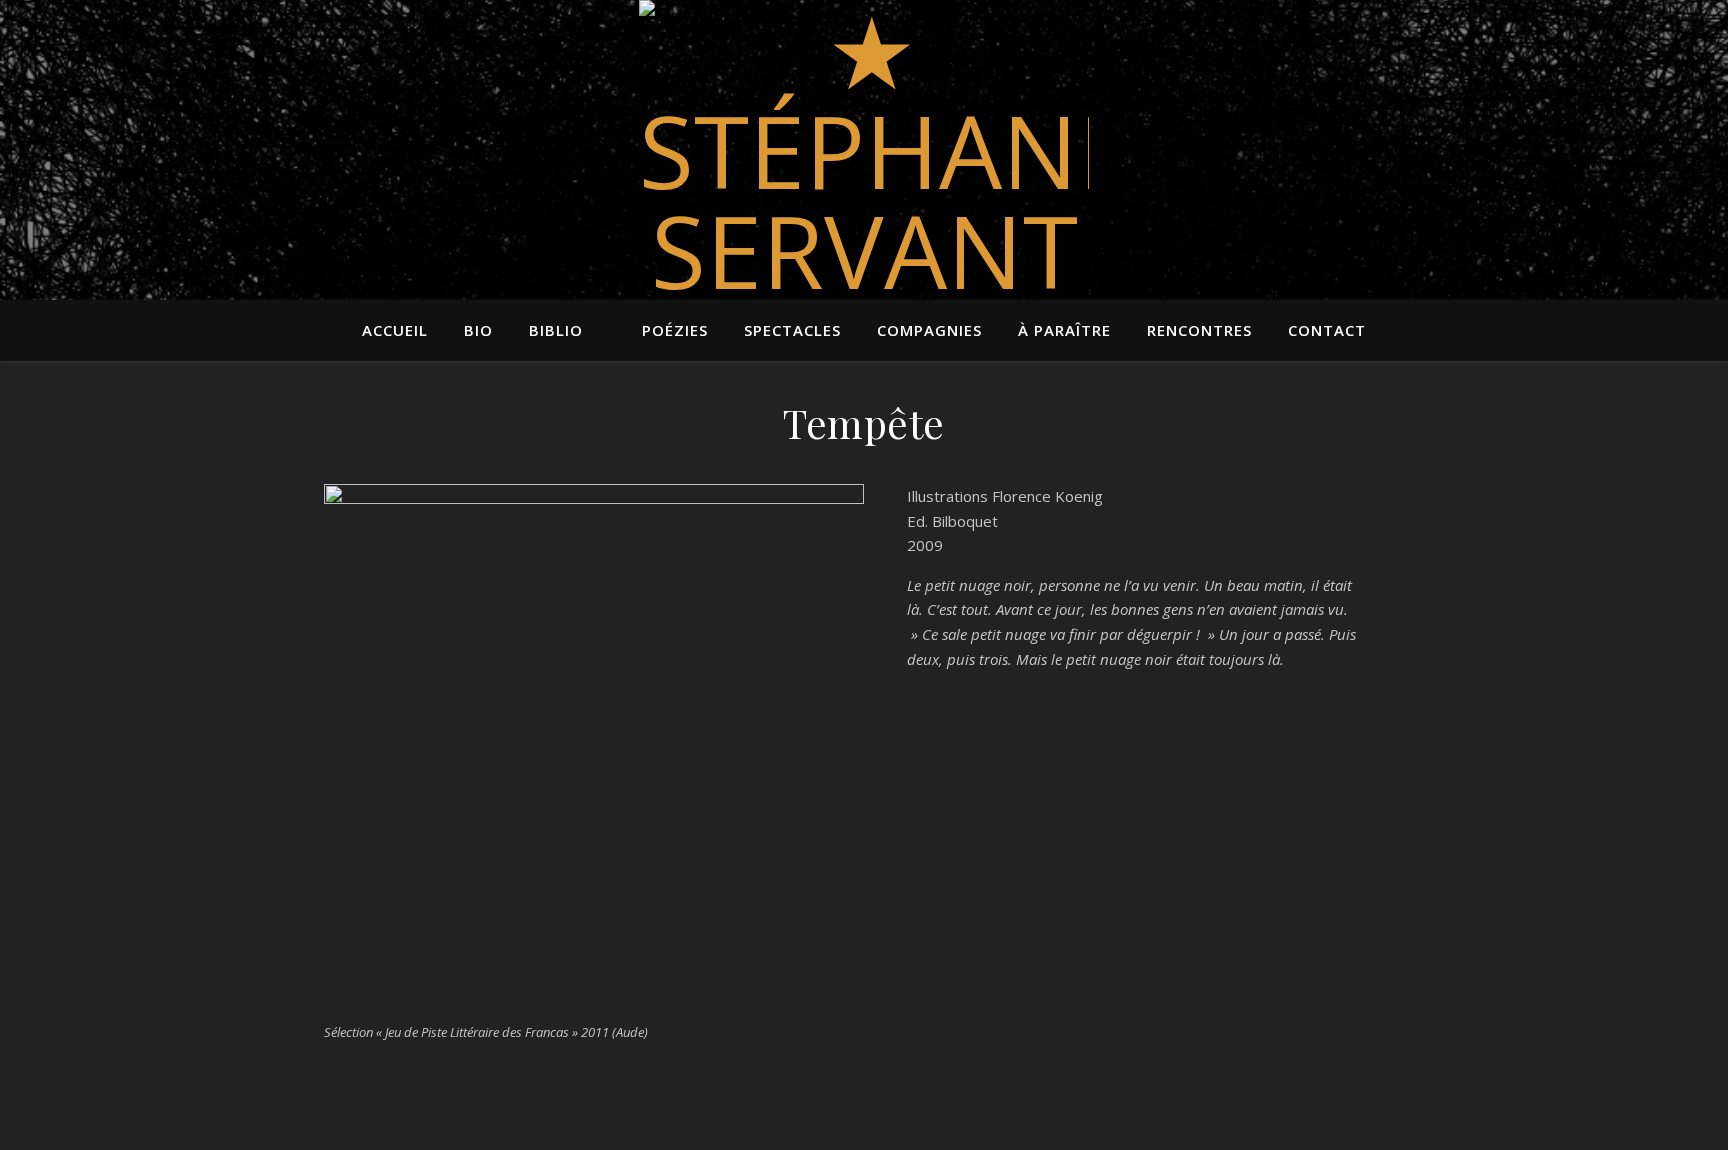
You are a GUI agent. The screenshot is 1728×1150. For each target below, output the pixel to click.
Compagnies (929, 330)
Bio (478, 330)
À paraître (1064, 330)
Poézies (675, 330)
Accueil (395, 330)
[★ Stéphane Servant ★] (864, 200)
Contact (1327, 330)
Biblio (556, 330)
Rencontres (1199, 330)
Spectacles (792, 330)
